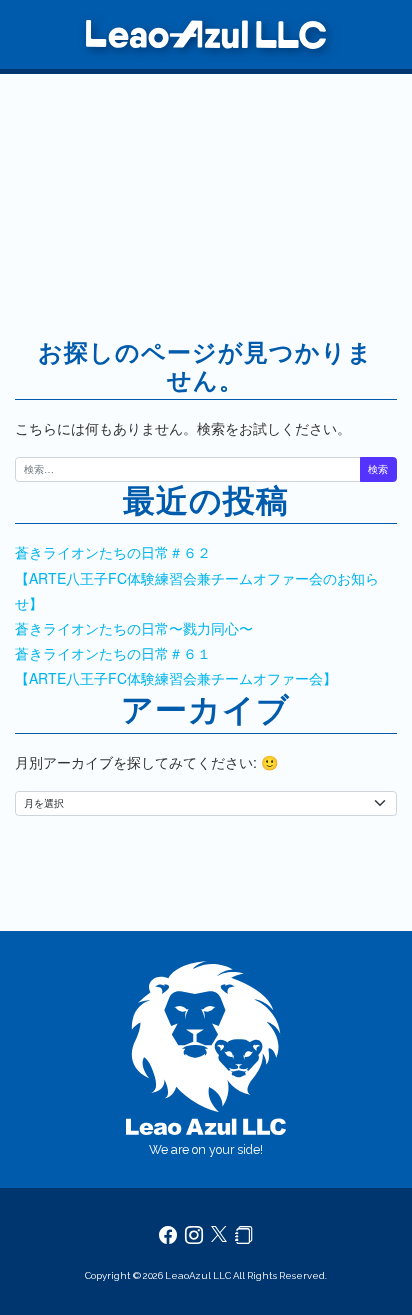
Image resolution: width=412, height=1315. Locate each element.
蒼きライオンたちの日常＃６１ (113, 653)
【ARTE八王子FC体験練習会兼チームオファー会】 (176, 678)
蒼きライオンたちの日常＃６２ (113, 552)
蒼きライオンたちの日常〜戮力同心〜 (134, 628)
